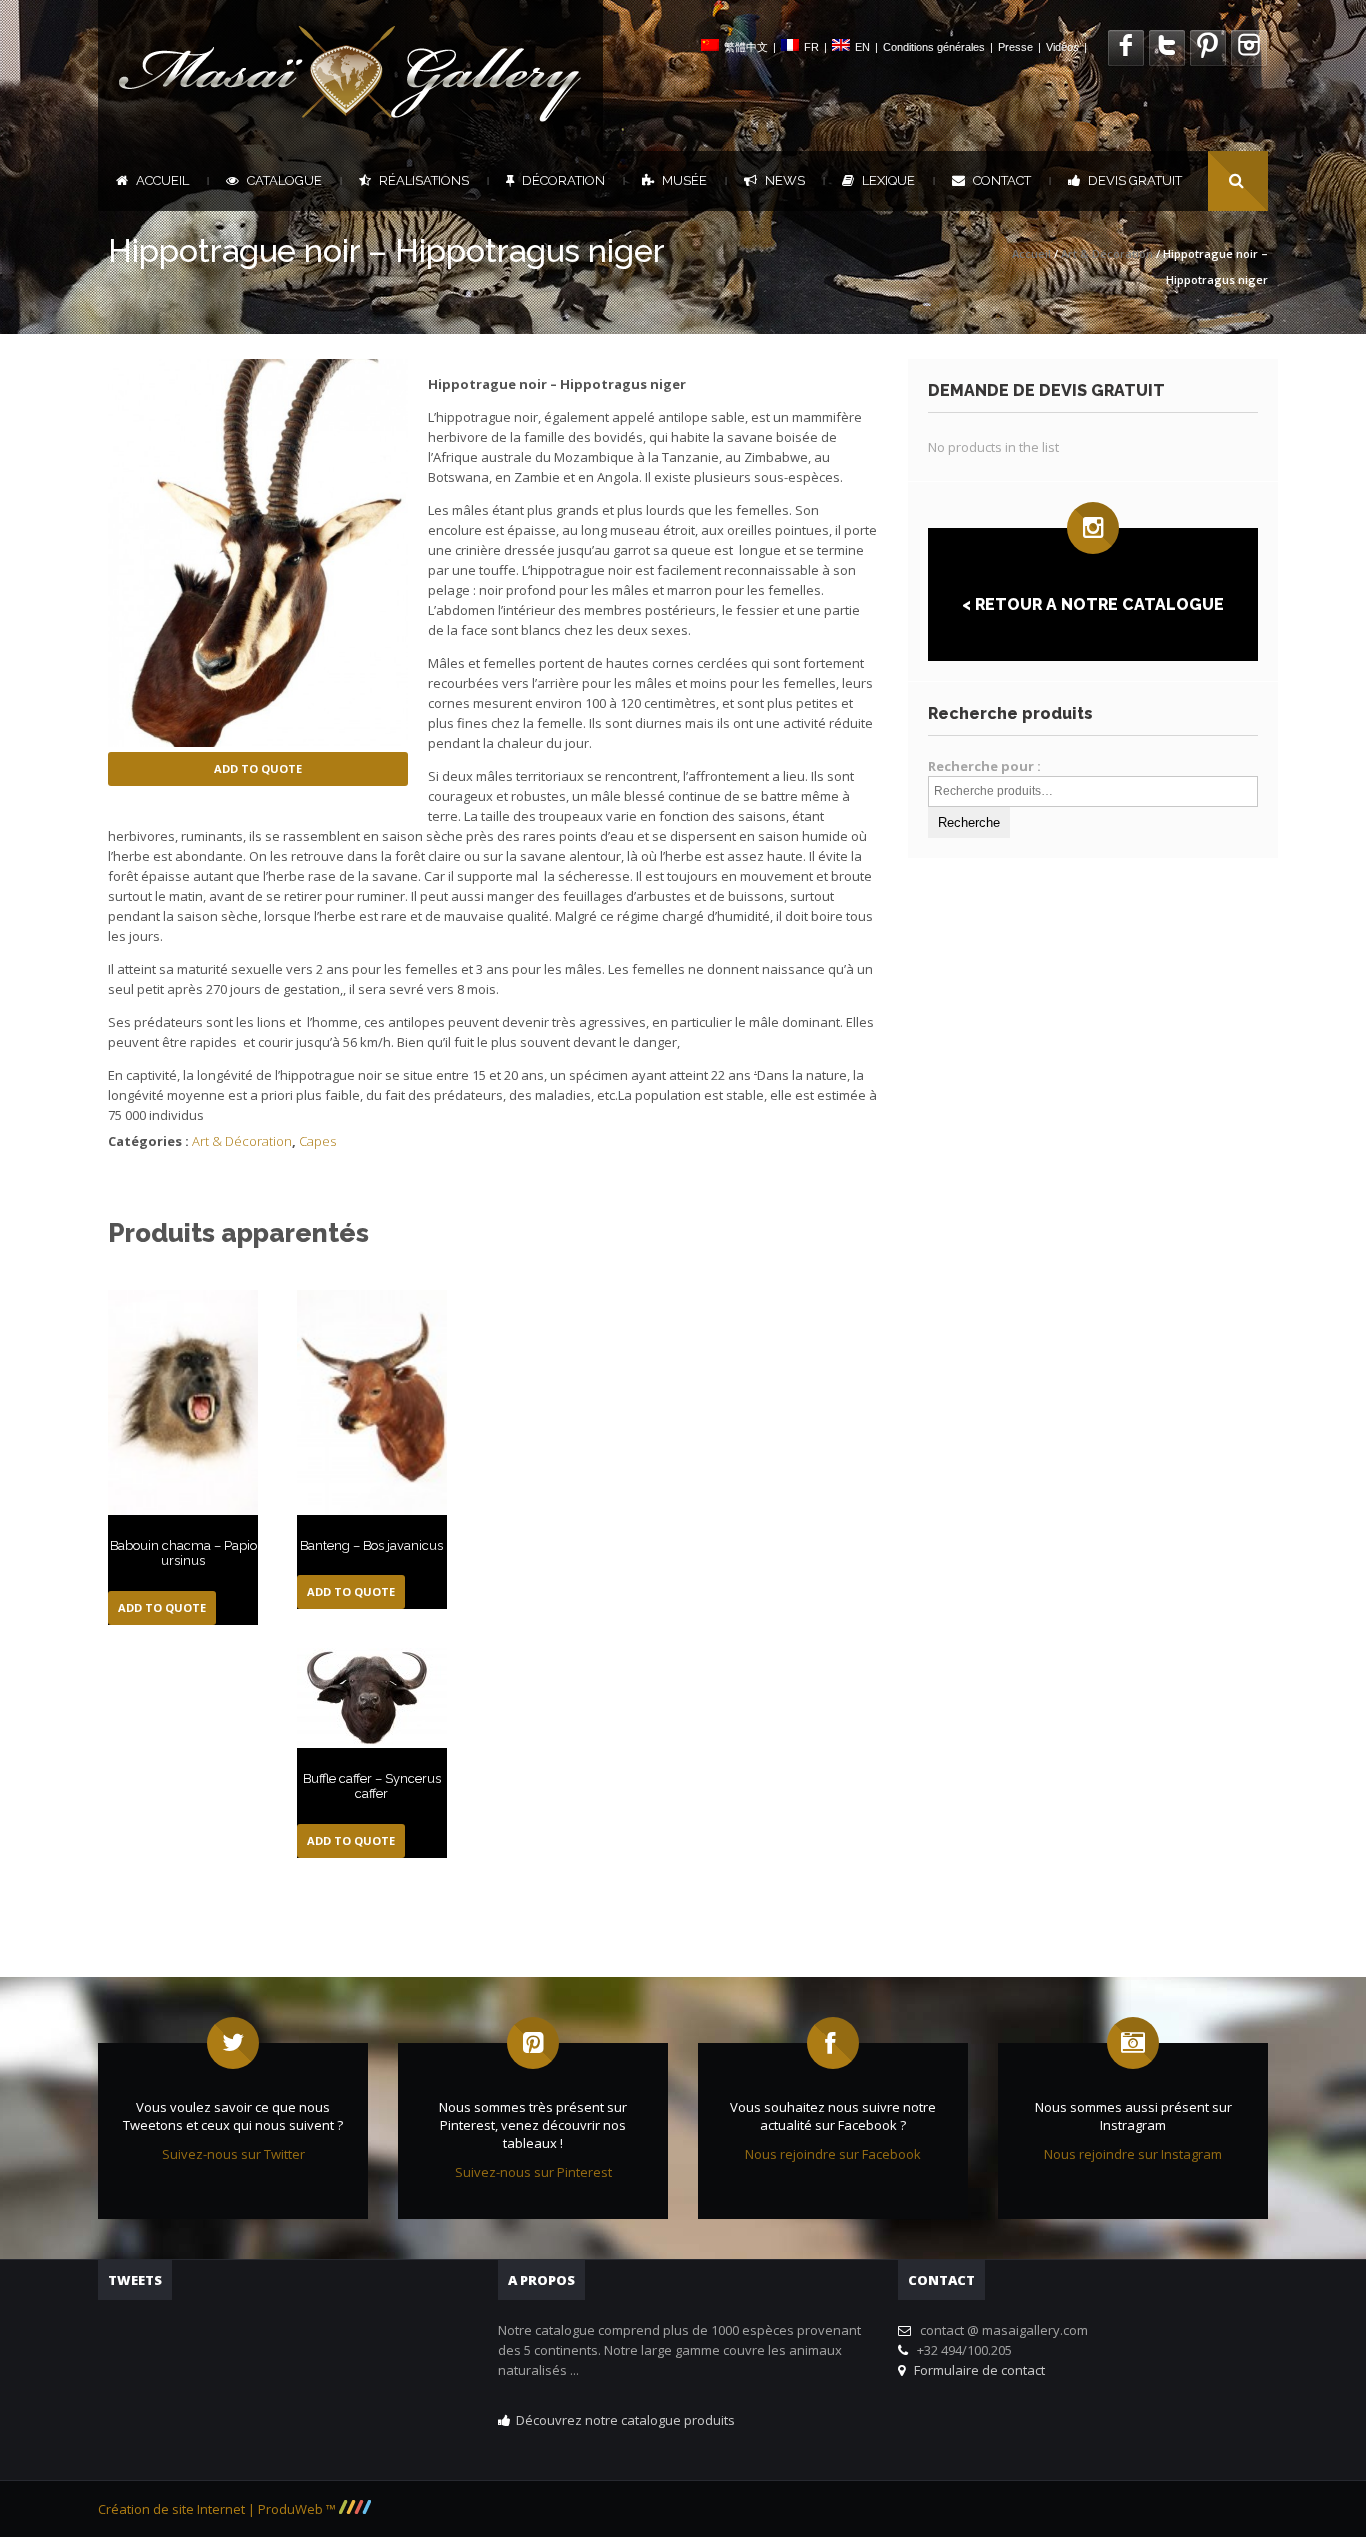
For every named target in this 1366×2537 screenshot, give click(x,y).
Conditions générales (934, 47)
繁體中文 (746, 47)
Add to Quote (258, 768)
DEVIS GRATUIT (1135, 180)
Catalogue (284, 180)
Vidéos (1062, 47)
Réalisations (424, 180)
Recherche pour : (984, 766)
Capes (317, 1141)
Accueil (162, 180)
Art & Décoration (1107, 253)
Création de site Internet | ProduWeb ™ (218, 2509)
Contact (1002, 180)
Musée (684, 180)
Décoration (563, 180)
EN (862, 47)
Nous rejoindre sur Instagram (1133, 2154)
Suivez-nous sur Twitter (233, 2154)
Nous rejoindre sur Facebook (833, 2154)
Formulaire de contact (976, 2370)
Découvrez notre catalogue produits (625, 2420)
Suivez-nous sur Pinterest (533, 2172)
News (785, 180)
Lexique (888, 180)
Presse (1015, 47)
